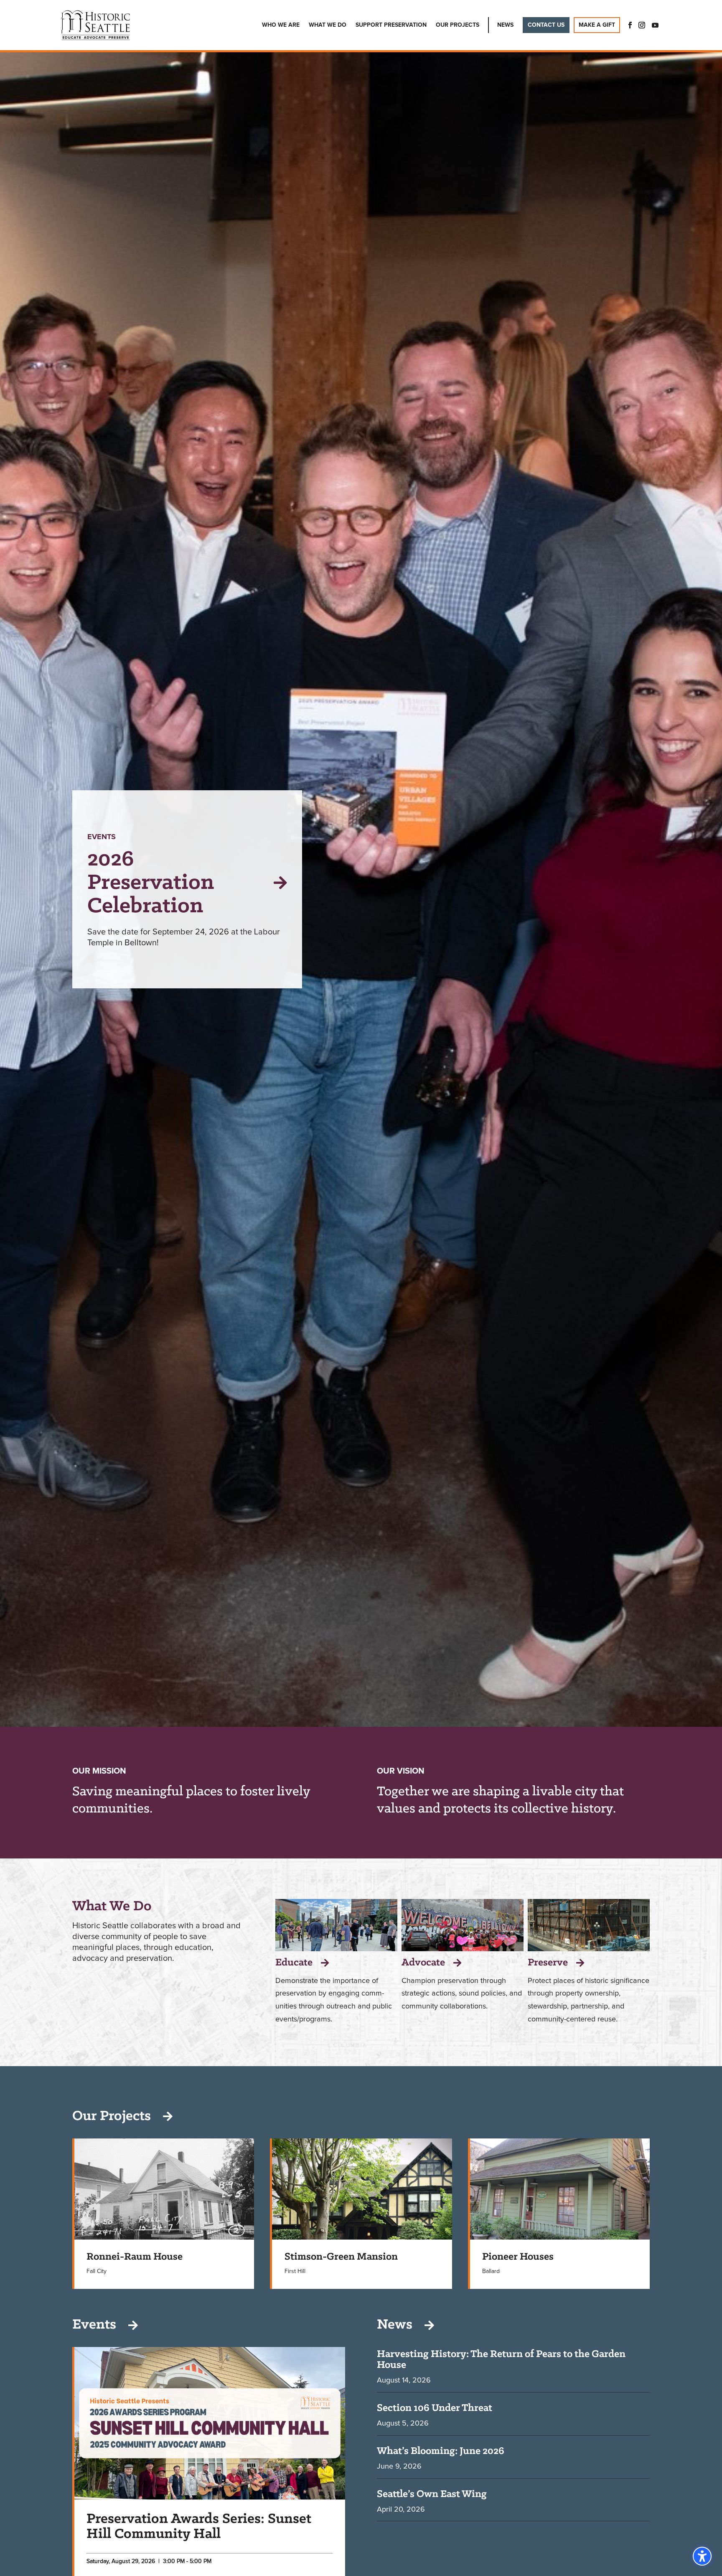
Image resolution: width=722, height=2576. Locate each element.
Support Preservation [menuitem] (391, 25)
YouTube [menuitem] (655, 25)
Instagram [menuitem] (642, 25)
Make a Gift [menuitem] (597, 25)
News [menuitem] (505, 25)
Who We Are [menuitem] (281, 25)
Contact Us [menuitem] (546, 25)
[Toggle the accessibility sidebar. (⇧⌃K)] (702, 2556)
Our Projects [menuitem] (458, 25)
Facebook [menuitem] (628, 25)
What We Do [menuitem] (328, 25)
